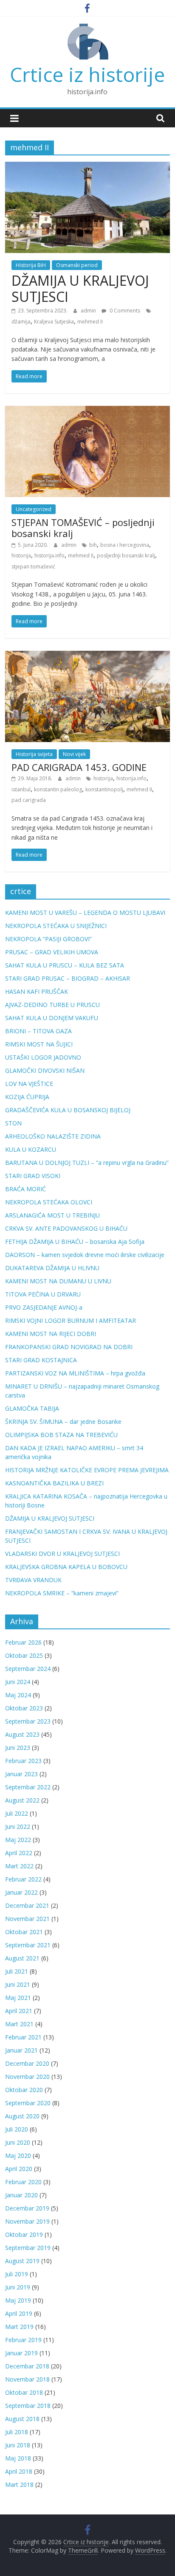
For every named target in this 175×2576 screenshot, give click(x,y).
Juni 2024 (18, 1682)
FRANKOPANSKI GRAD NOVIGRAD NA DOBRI (69, 1347)
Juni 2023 (18, 1748)
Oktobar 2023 (24, 1708)
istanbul (21, 789)
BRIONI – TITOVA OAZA (38, 1031)
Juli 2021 (17, 1971)
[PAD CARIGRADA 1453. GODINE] (87, 656)
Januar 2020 (21, 2195)
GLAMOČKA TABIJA (32, 1408)
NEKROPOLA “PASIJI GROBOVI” (48, 939)
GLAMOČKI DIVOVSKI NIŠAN (45, 1070)
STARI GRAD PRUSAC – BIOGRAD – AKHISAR (68, 978)
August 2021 (22, 1958)
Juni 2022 (18, 1827)
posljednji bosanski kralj (126, 555)
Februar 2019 (23, 2340)
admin (89, 311)
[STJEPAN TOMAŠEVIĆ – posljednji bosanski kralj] (87, 411)
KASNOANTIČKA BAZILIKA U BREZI (54, 1483)
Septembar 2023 (28, 1721)
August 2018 (22, 2419)
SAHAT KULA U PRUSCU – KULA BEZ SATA (65, 965)
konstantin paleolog (58, 789)
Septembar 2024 (28, 1669)
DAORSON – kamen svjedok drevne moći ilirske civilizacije (85, 1255)
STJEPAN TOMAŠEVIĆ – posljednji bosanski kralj (83, 528)
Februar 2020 (23, 2182)
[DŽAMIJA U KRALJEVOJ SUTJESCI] (87, 167)
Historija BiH (31, 265)
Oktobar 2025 (24, 1655)
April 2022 (19, 1853)
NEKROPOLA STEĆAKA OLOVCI (49, 1202)
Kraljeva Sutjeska (54, 322)
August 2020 (22, 2116)
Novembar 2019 (27, 2221)
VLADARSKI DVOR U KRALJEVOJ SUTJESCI (62, 1554)
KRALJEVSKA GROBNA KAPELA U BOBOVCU (66, 1567)
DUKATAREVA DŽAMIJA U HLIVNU (52, 1268)
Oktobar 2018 (24, 2392)
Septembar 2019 (28, 2248)
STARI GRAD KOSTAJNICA (41, 1360)
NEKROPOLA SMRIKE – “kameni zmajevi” (62, 1593)
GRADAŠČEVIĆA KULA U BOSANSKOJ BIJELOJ (68, 1110)
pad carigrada (29, 800)
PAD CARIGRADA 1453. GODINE (79, 767)
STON (13, 1123)
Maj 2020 (18, 2156)
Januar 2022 (21, 1892)
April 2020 (19, 2169)
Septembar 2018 (28, 2406)
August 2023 (22, 1734)
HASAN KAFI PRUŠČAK (37, 991)
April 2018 (19, 2471)
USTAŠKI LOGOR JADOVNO (43, 1057)
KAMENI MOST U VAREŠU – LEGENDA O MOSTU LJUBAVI (85, 913)
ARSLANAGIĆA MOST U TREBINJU (52, 1215)
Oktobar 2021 (24, 1932)
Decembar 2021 (27, 1905)
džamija (21, 322)
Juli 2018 (17, 2432)
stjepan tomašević (33, 567)
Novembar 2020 (27, 2077)
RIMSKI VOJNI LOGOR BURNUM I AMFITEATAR (71, 1320)
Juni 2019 (18, 2287)
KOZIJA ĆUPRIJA (27, 1097)
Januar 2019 (21, 2353)
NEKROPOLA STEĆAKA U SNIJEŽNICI (56, 926)
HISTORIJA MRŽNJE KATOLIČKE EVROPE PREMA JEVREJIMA (87, 1470)
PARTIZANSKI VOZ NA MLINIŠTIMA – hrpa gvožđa (75, 1373)
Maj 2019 (18, 2300)
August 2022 (22, 1800)
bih (93, 545)
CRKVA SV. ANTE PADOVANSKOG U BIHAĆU (66, 1228)
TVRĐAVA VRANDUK (33, 1580)
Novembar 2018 (27, 2379)
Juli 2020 (17, 2129)
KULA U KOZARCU (31, 1149)
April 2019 (19, 2313)
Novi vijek (74, 754)
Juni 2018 (18, 2445)
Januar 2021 (21, 2050)
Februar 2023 (23, 1761)
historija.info (49, 555)
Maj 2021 (18, 1998)
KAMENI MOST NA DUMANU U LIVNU (58, 1281)
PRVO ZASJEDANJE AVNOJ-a (44, 1307)
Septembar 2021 (28, 1945)
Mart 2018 (19, 2485)
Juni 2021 (18, 1984)
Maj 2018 (18, 2458)
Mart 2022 (19, 1866)
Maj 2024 (18, 1695)
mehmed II (90, 322)
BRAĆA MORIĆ (25, 1189)
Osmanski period (77, 265)
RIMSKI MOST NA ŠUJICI (39, 1044)
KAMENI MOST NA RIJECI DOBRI (51, 1334)
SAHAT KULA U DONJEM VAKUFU (52, 1018)
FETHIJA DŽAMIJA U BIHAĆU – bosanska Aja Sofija (75, 1242)
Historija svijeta (34, 754)
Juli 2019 (17, 2274)
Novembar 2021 (27, 1919)
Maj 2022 (18, 1840)
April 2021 (19, 2011)
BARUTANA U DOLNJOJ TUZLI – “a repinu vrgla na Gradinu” (87, 1163)
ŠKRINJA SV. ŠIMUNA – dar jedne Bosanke (63, 1422)
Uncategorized (34, 509)
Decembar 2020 (27, 2063)
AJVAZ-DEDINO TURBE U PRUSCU (52, 1005)
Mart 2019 (19, 2327)
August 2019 (22, 2261)
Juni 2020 (18, 2142)
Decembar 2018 (27, 2366)
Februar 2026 (23, 1642)
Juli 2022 (17, 1813)
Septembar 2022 (28, 1787)
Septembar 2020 (28, 2103)
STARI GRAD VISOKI (33, 1176)
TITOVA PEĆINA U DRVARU (43, 1294)
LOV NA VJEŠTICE (29, 1084)
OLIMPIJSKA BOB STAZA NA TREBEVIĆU (61, 1435)
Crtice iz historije (87, 74)
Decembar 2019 (27, 2208)
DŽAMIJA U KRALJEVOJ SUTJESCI (80, 288)
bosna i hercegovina (125, 545)
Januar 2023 (21, 1774)
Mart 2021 (19, 2024)
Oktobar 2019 (24, 2234)
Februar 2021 (23, 2037)
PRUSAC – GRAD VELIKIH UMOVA (52, 952)
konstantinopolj (104, 789)
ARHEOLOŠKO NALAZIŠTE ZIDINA (53, 1136)
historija (21, 555)
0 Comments (124, 311)
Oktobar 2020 (24, 2090)
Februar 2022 (23, 1879)
